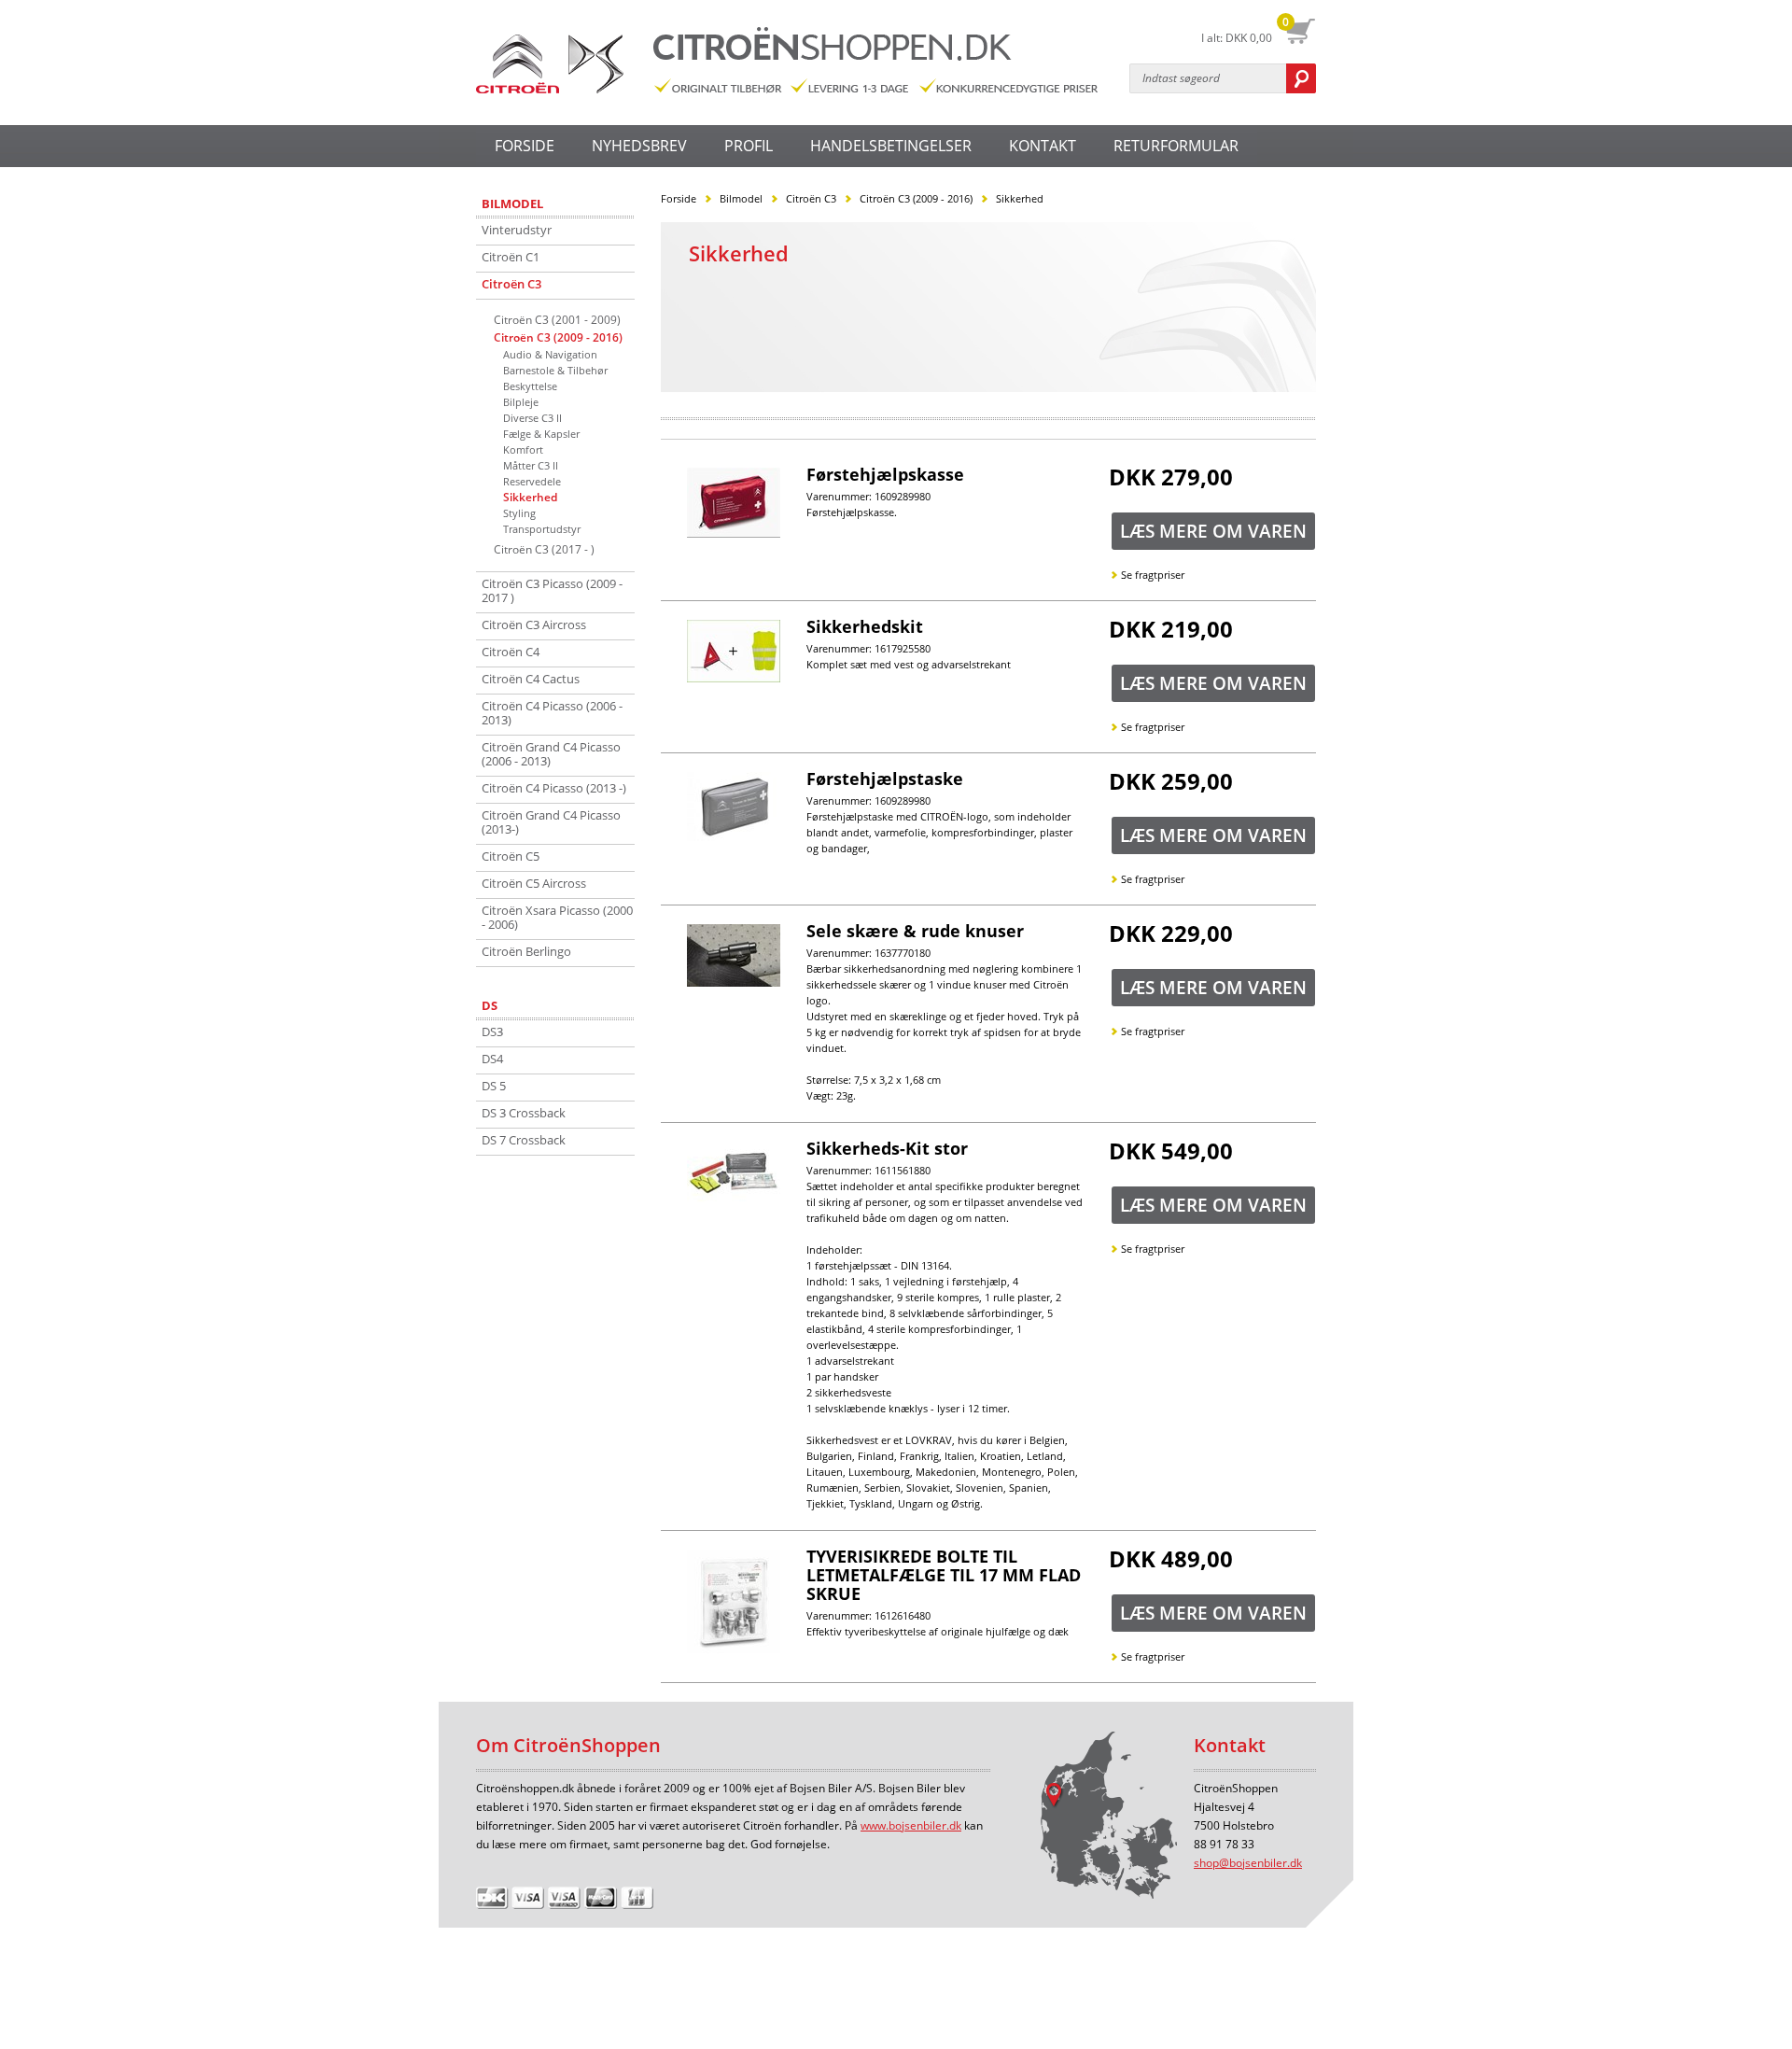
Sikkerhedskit (865, 626)
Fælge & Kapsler (541, 434)
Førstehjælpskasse (885, 474)
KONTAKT (1043, 146)
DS (490, 1006)
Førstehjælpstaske (885, 779)
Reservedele (532, 481)
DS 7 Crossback (524, 1140)
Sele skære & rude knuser (915, 931)
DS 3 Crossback (524, 1113)
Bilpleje (521, 402)
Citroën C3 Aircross (534, 625)
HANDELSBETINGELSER (891, 146)
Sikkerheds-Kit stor (887, 1148)
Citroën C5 (511, 856)
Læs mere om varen (1213, 531)
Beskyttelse (530, 386)
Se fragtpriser (1153, 575)
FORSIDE (525, 146)
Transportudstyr (542, 529)
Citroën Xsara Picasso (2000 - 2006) (557, 917)
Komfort (523, 449)
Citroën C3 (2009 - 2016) (558, 337)
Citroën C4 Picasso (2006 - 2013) (552, 713)
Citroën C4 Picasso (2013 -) (554, 788)
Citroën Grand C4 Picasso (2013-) (551, 822)
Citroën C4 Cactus (531, 679)
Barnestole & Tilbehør (555, 370)
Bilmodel (512, 204)
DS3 (492, 1032)
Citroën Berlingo (526, 951)
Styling (519, 513)
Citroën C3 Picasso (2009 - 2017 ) (552, 590)
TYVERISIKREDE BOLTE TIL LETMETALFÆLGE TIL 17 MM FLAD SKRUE (944, 1575)
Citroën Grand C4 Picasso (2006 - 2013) (551, 754)
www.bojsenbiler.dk (911, 1825)
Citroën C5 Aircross (534, 883)
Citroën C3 (511, 284)
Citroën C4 (511, 652)
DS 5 (494, 1086)
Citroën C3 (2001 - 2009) (557, 320)
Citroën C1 (511, 257)
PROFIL (749, 146)
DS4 (492, 1059)
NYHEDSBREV (639, 146)
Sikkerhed (530, 497)
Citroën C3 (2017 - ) (544, 549)
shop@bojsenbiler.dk (1248, 1863)
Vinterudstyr (517, 230)
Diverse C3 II (532, 418)
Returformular (1176, 146)
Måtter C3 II (531, 465)
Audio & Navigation (550, 354)
